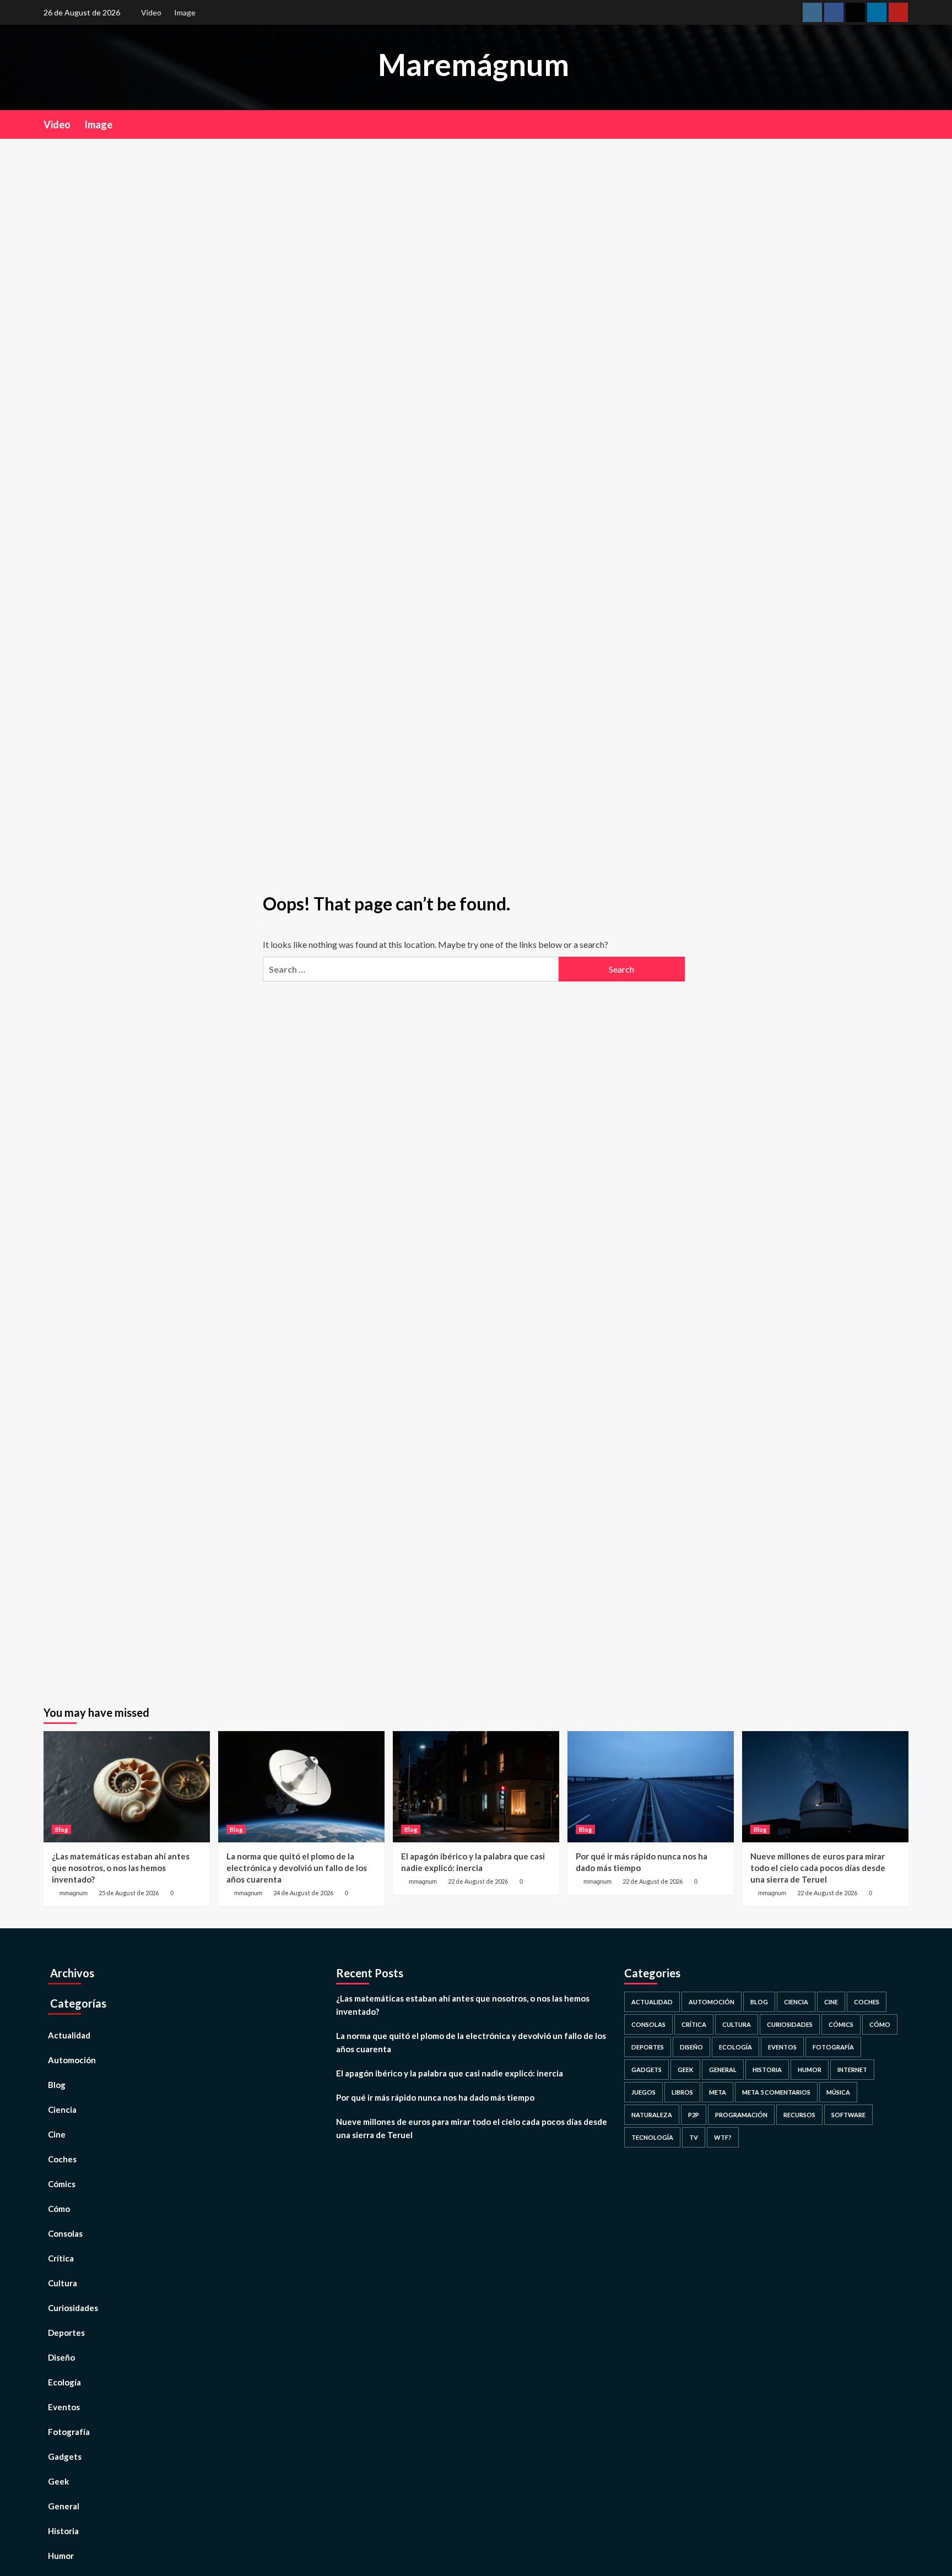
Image (185, 12)
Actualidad (69, 2035)
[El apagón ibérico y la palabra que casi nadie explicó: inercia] (476, 1786)
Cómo (59, 2209)
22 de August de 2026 (478, 1881)
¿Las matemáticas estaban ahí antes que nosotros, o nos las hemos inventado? (121, 1868)
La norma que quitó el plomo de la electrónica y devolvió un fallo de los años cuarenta (297, 1868)
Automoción (72, 2060)
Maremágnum (474, 64)
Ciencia (62, 2109)
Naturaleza (652, 2115)
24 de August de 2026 (303, 1893)
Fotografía (69, 2432)
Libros (682, 2092)
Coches (62, 2159)
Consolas (65, 2233)
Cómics (62, 2184)
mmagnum (74, 1893)
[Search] (902, 124)
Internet (852, 2070)
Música (838, 2092)
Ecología (64, 2382)
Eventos (64, 2407)
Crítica (61, 2258)
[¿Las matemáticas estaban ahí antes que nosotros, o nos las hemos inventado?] (127, 1786)
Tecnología (652, 2137)
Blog (61, 1829)
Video (151, 12)
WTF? (723, 2137)
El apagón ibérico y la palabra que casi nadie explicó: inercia (450, 2073)
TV (694, 2137)
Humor (61, 2556)
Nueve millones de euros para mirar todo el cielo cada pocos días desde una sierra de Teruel (818, 1868)
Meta (718, 2092)
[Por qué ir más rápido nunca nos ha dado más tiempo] (651, 1786)
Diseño (61, 2357)
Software (848, 2115)
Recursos (799, 2115)
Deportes (66, 2333)
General (64, 2506)
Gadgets (65, 2456)
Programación (741, 2115)
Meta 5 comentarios (776, 2092)
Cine (57, 2134)
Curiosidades (73, 2308)
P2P (694, 2115)
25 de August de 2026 (129, 1893)
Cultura (63, 2283)
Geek (58, 2481)
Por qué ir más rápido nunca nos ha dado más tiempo (435, 2097)
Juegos (643, 2092)
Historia (63, 2531)
